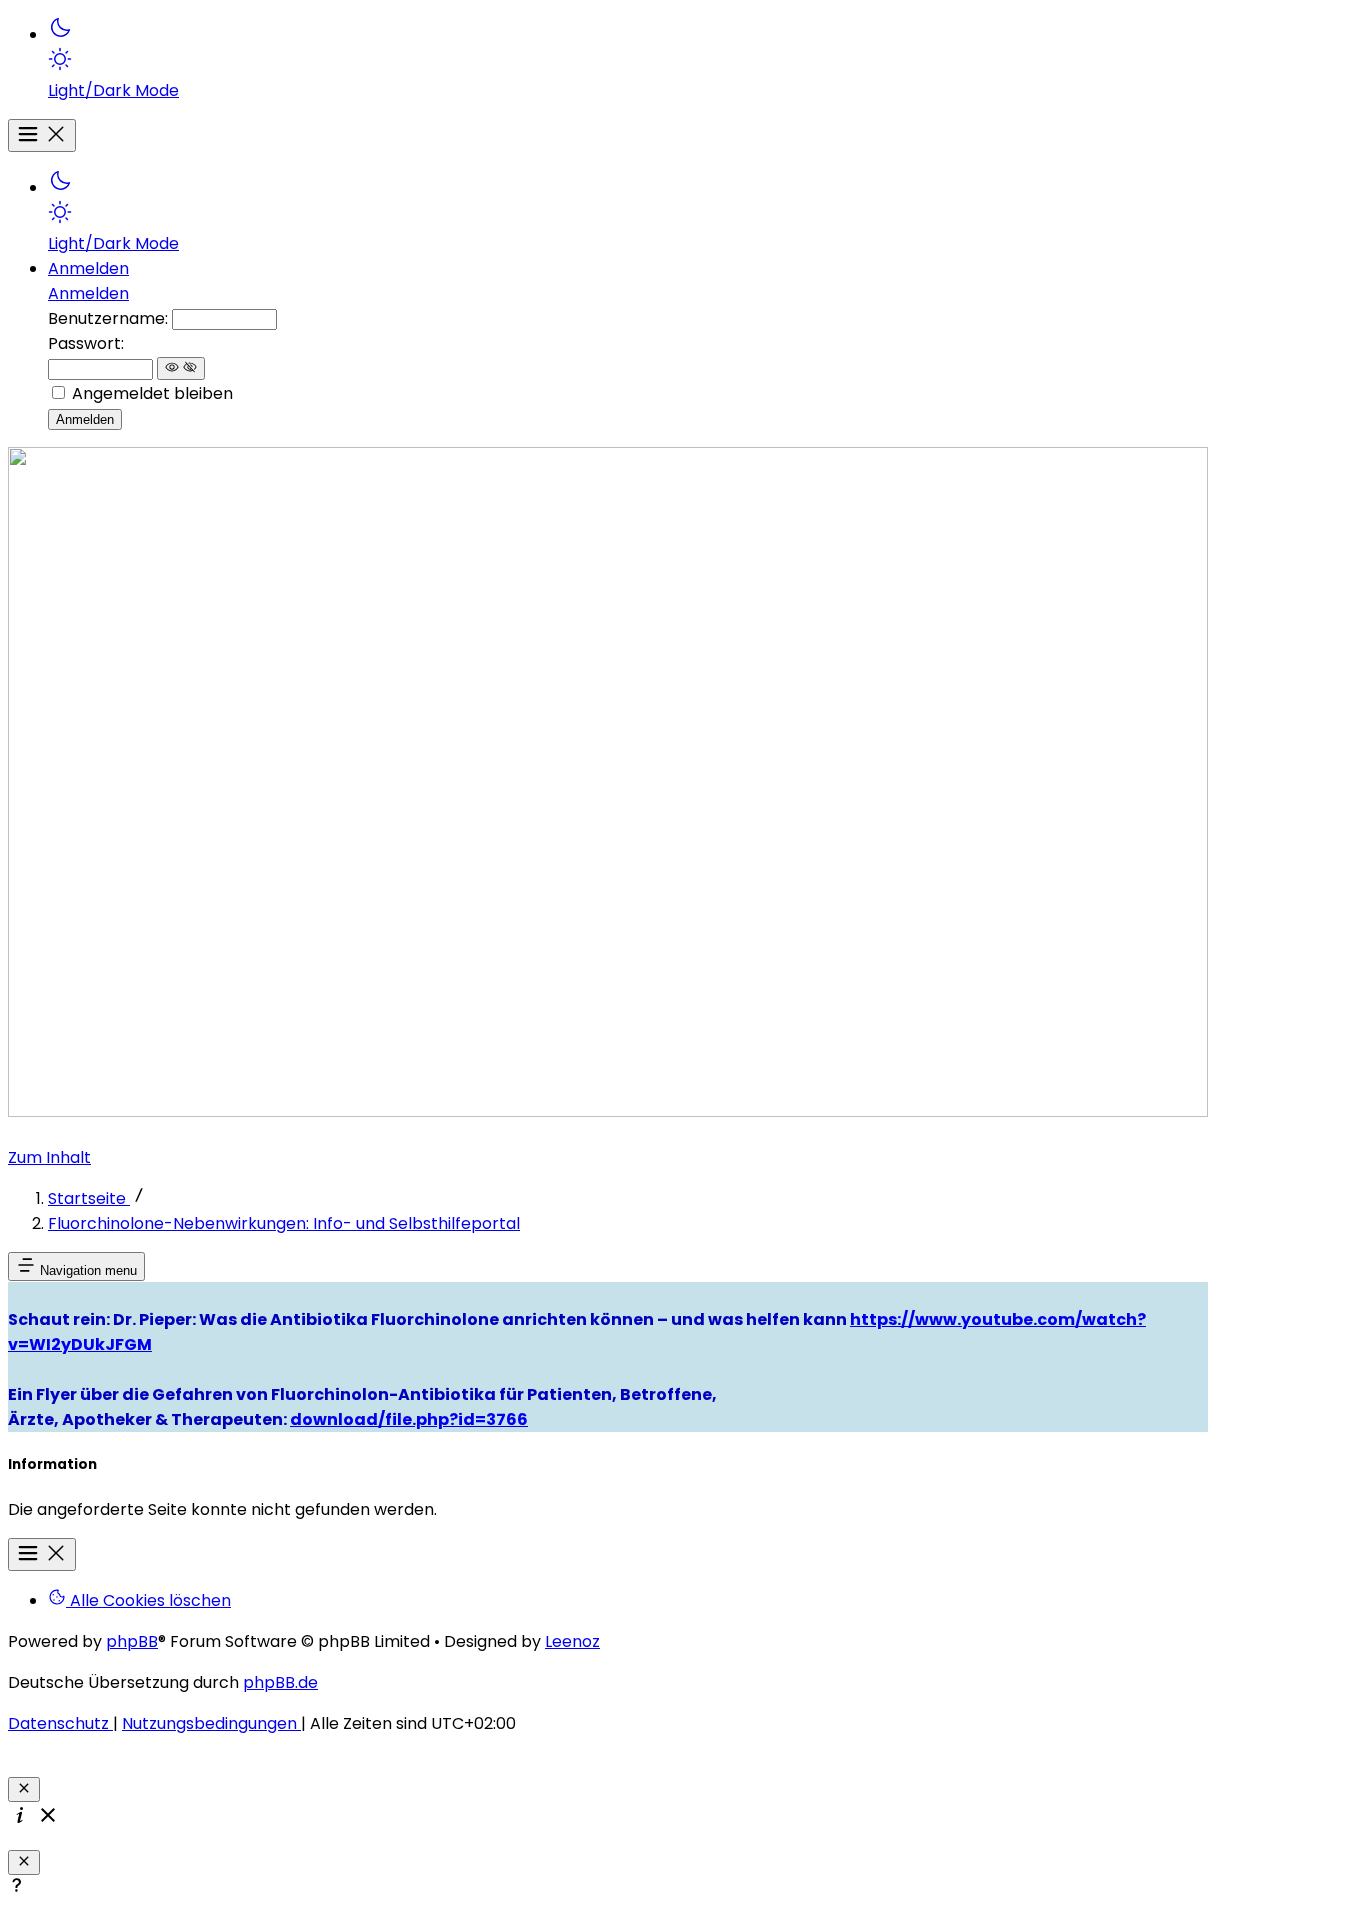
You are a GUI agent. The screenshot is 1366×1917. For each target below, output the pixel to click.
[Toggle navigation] (42, 135)
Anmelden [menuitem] (88, 268)
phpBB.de (280, 1682)
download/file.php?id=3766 (409, 1419)
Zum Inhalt (49, 1157)
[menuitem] (628, 59)
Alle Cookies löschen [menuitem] (148, 1600)
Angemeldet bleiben (152, 393)
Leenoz (572, 1641)
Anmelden (88, 293)
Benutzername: (108, 318)
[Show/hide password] (181, 368)
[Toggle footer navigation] (42, 1554)
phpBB (132, 1641)
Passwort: (86, 343)
